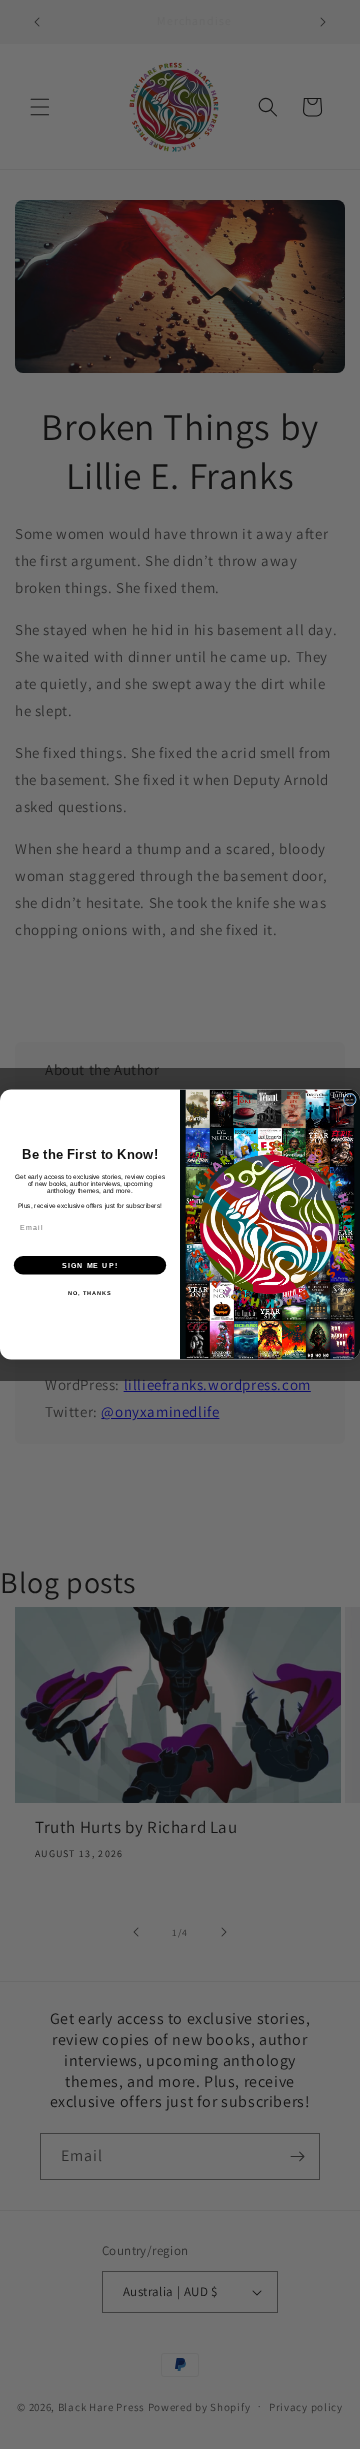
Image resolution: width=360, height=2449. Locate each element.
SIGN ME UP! (90, 1265)
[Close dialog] (349, 1099)
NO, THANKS (90, 1293)
